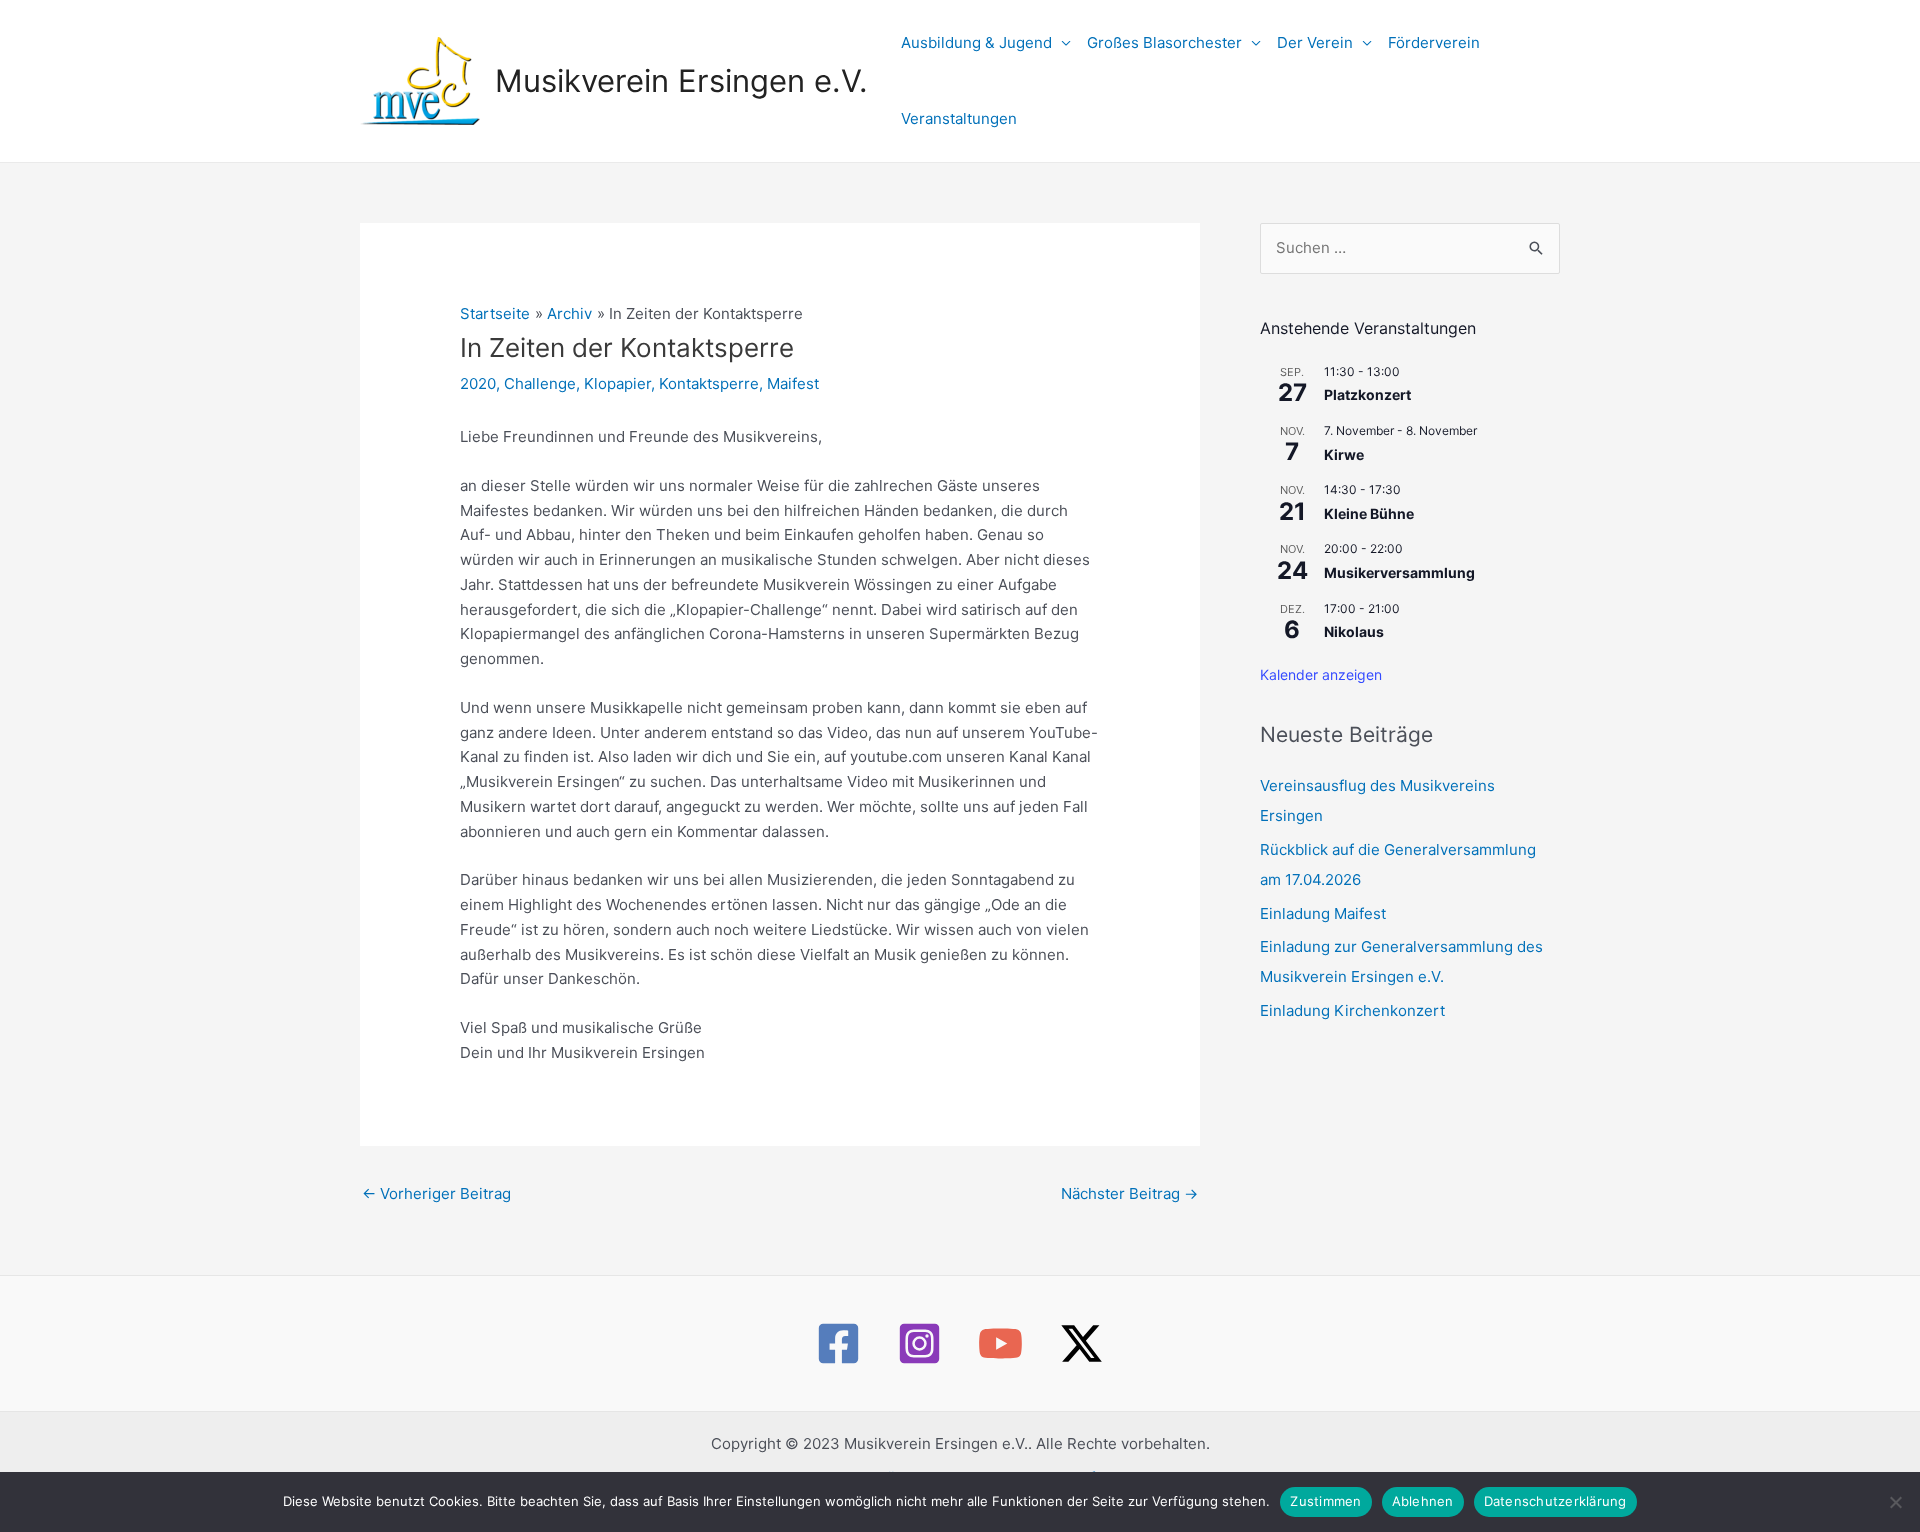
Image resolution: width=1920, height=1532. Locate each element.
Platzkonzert (1367, 394)
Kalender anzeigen (1321, 674)
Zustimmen (1325, 1501)
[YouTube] (1000, 1343)
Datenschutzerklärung (1555, 1501)
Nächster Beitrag (1129, 1193)
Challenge (540, 383)
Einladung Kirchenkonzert (1352, 1010)
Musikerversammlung (1399, 572)
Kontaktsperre (709, 383)
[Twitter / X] (1081, 1343)
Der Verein (1315, 42)
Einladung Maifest (1323, 913)
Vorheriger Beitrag (436, 1193)
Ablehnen (1423, 1501)
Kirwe (1344, 454)
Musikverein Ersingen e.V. (681, 80)
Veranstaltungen (959, 118)
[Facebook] (838, 1343)
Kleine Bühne (1369, 513)
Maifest (793, 383)
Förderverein (1434, 42)
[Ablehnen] (1895, 1502)
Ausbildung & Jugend (976, 42)
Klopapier (617, 383)
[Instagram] (919, 1343)
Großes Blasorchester (1164, 42)
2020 (478, 383)
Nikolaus (1354, 631)
